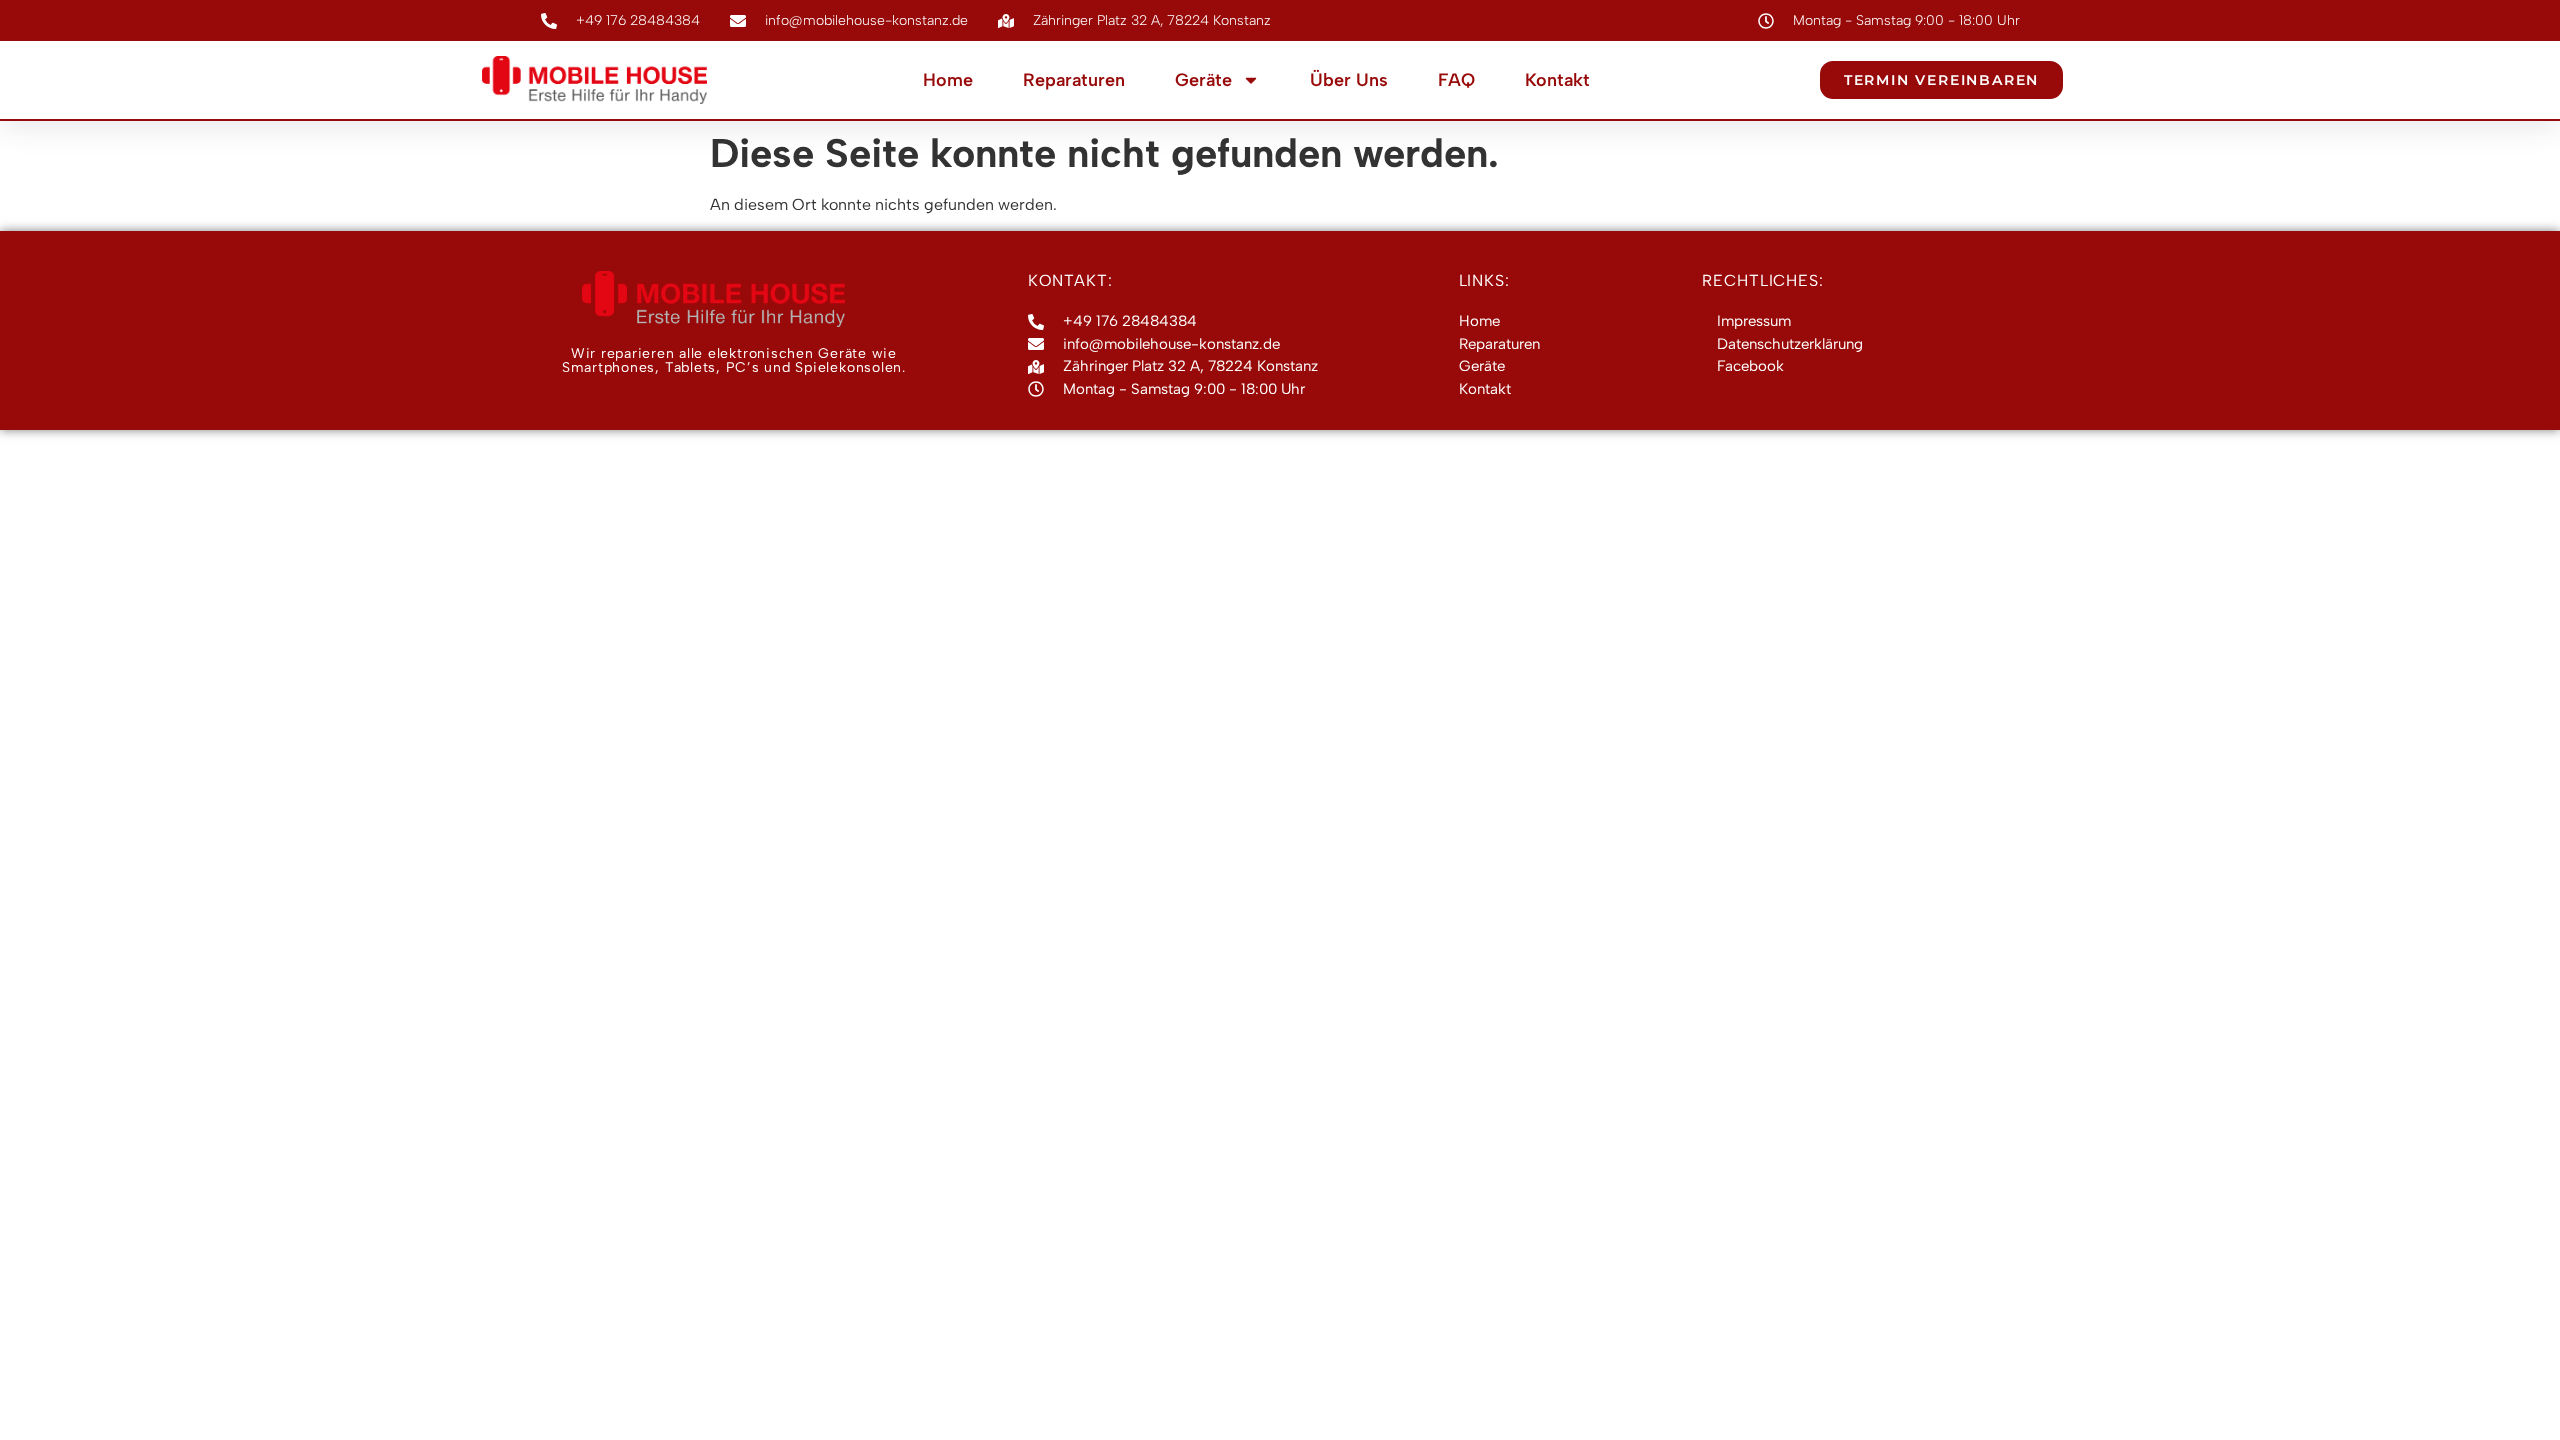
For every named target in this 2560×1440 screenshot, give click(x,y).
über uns (1349, 80)
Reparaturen (1074, 80)
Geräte (1203, 80)
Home (948, 80)
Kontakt (1557, 80)
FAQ (1456, 80)
